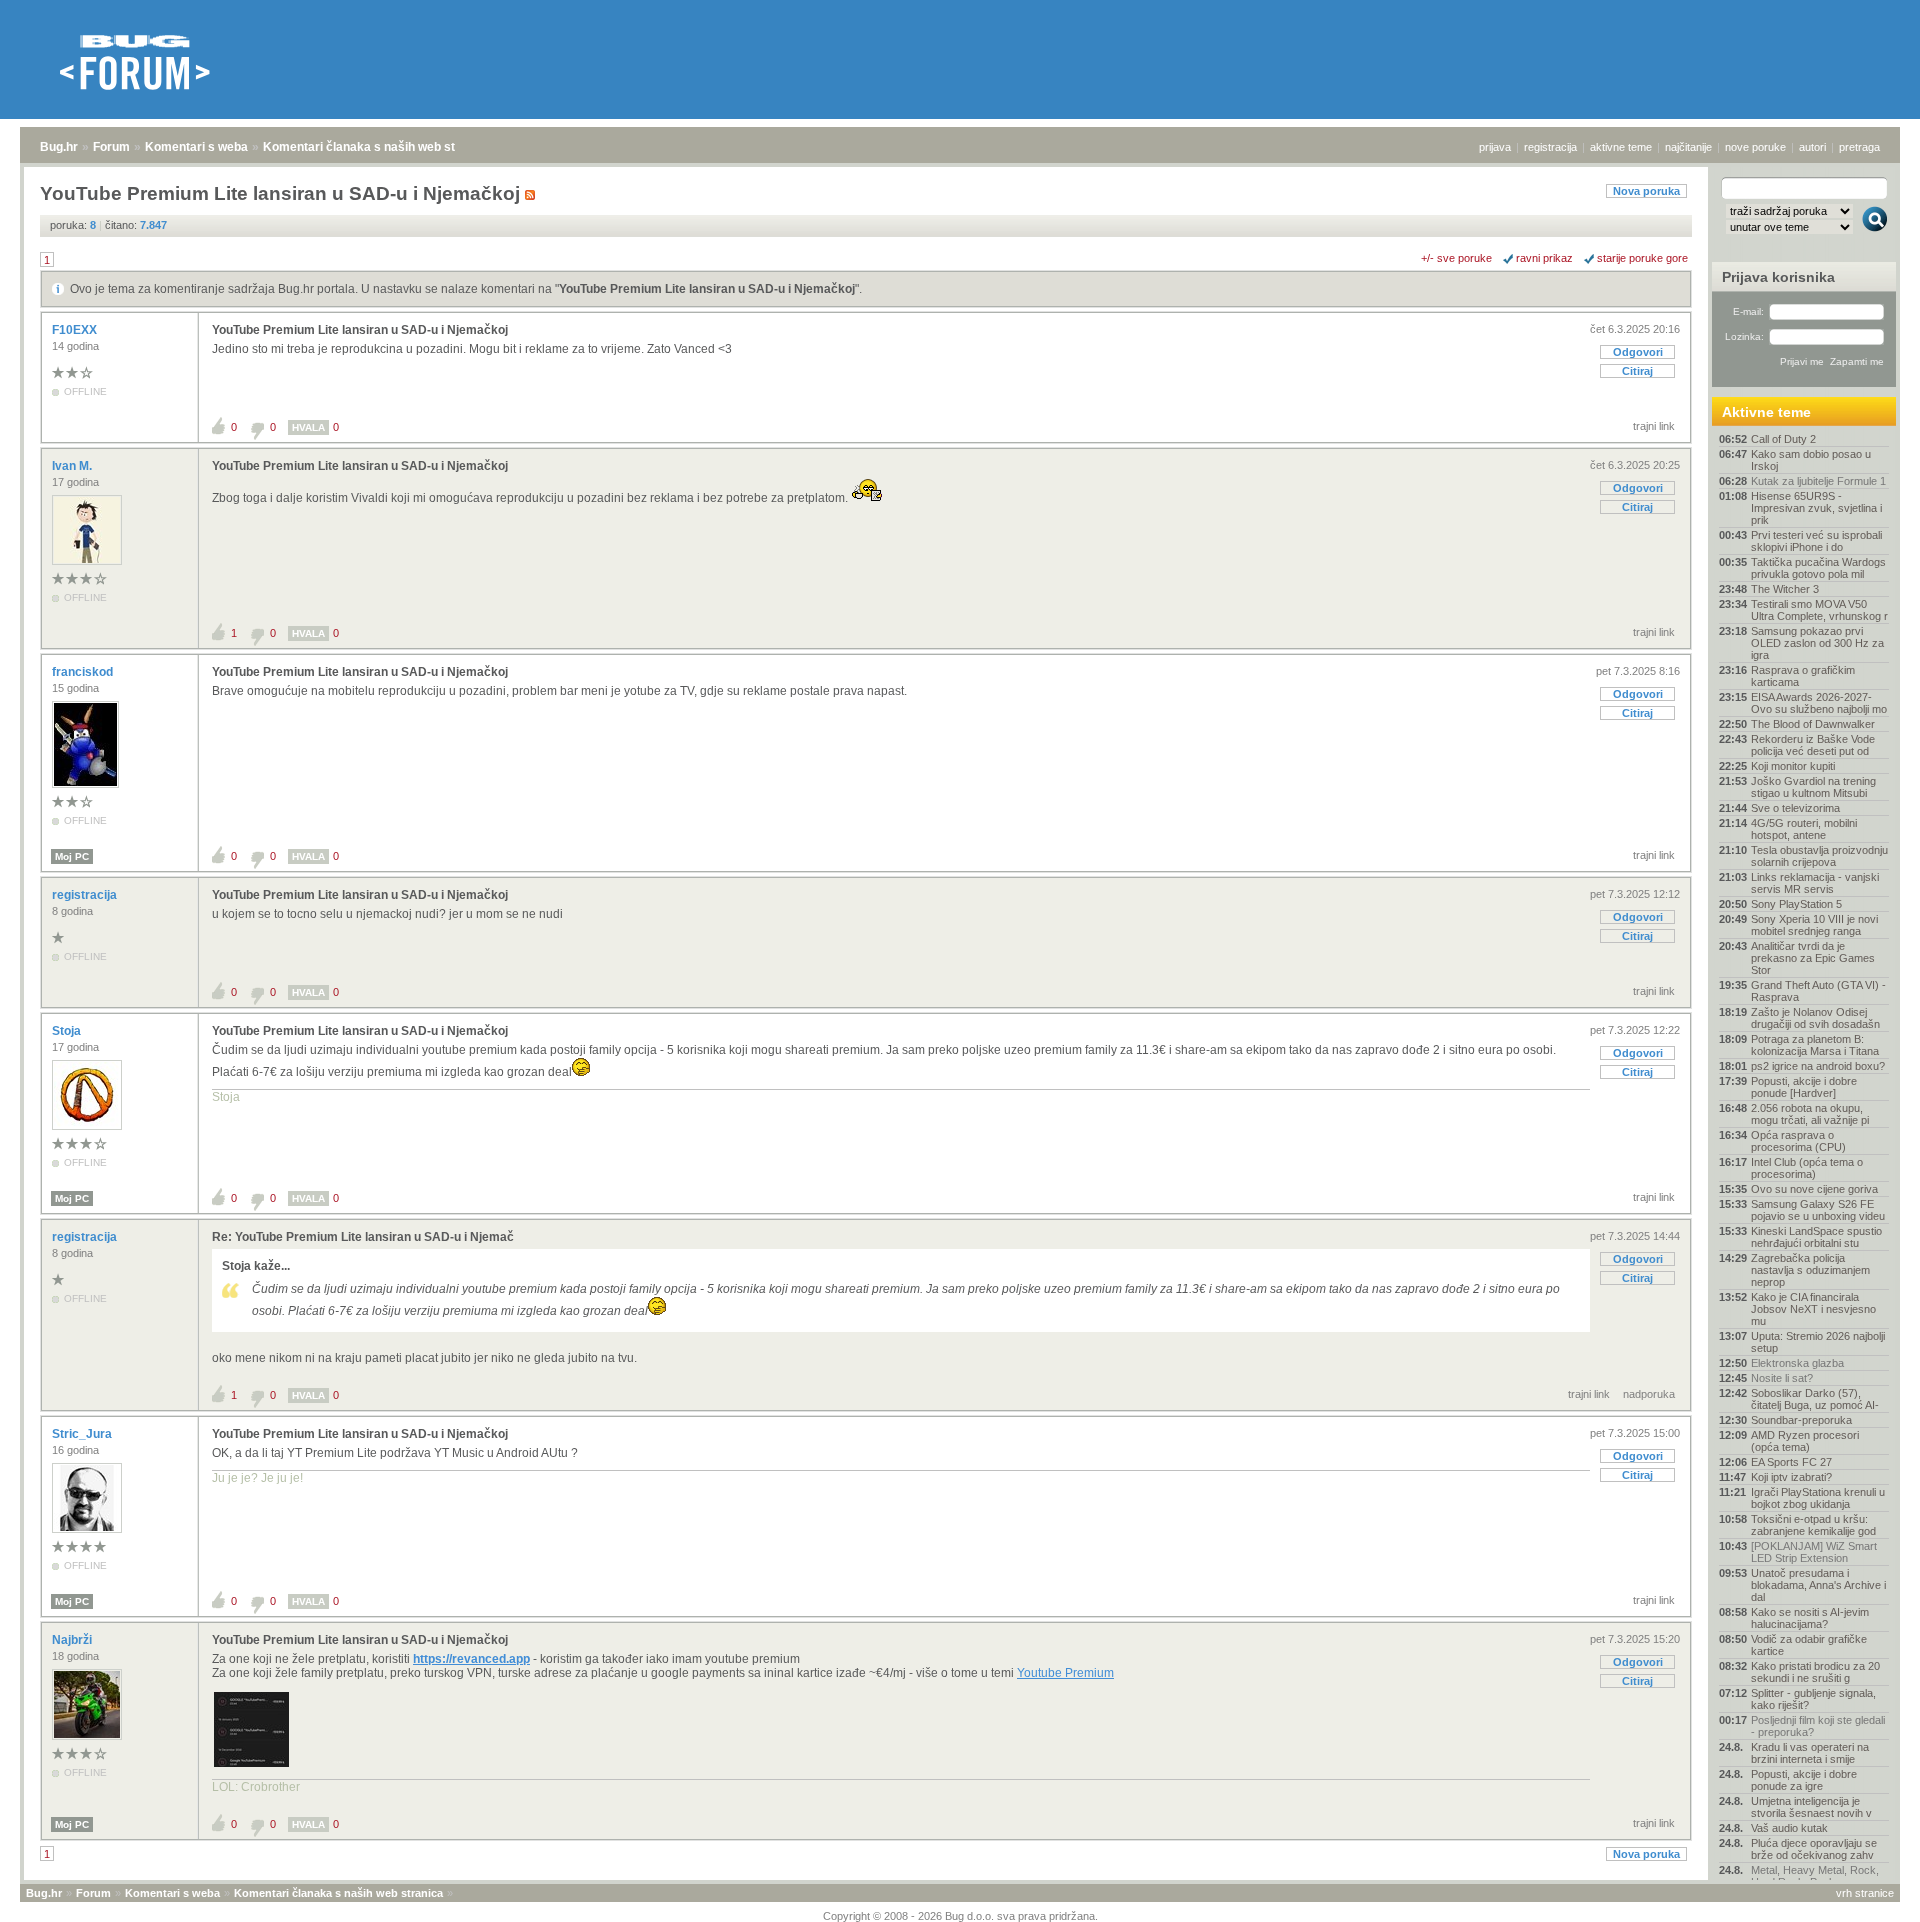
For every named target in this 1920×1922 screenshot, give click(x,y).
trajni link (1654, 426)
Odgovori (1638, 352)
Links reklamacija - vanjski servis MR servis (1815, 883)
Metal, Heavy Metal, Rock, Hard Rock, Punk (1815, 1876)
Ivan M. (73, 466)
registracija (1550, 147)
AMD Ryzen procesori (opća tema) (1805, 1441)
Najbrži (73, 1640)
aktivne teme (1621, 147)
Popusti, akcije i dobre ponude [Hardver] (1804, 1087)
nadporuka (1649, 1394)
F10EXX (76, 330)
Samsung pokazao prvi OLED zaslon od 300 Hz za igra (1817, 643)
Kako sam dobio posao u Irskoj (1811, 460)
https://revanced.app (471, 1659)
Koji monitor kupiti (1793, 766)
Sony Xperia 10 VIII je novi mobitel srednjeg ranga (1814, 925)
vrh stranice (1865, 1893)
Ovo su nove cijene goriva (1814, 1189)
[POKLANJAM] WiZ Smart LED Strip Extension (1814, 1552)
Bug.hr (59, 147)
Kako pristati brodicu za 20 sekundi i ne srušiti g (1815, 1672)
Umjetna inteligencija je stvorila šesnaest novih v (1811, 1807)
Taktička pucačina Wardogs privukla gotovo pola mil (1818, 568)
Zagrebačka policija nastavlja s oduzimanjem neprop (1810, 1270)
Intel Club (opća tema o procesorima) (1807, 1168)
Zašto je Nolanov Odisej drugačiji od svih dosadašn (1815, 1018)
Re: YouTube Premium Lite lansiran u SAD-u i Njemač (363, 1237)
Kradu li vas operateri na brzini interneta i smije (1810, 1753)
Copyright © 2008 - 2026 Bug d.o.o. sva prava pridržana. (960, 1916)
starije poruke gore (1642, 258)
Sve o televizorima (1795, 808)
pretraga (1859, 147)
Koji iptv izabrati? (1791, 1477)
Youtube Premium (1065, 1673)
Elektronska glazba (1797, 1363)
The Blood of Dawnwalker (1813, 724)
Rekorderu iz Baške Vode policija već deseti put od (1813, 745)
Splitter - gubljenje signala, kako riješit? (1813, 1699)
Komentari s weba (196, 147)
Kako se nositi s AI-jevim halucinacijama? (1810, 1618)
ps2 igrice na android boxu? (1818, 1066)
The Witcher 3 (1785, 589)
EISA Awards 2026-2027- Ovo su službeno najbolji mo (1819, 703)
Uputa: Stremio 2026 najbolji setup (1818, 1342)
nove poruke (1755, 147)
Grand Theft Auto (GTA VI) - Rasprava (1818, 991)
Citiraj (1637, 371)
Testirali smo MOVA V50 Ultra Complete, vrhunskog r (1819, 610)
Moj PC (72, 856)
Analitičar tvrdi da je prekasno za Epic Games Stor (1813, 958)
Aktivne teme (1766, 412)
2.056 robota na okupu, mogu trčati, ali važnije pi (1810, 1114)
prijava (1495, 147)
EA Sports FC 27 (1791, 1462)
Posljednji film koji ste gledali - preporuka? (1818, 1726)
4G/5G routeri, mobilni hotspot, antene (1804, 829)
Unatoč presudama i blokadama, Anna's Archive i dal (1818, 1585)
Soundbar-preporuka (1801, 1420)
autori (1812, 147)
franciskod (84, 672)
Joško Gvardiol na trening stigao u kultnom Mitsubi (1813, 787)
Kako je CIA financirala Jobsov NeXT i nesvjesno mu (1813, 1309)
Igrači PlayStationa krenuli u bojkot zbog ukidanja (1818, 1498)
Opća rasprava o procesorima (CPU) (1798, 1141)
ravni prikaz (1544, 258)
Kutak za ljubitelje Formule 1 (1818, 481)
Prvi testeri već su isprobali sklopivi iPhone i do (1816, 541)
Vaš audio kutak (1789, 1828)
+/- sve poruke (1456, 258)
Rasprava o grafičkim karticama (1803, 676)
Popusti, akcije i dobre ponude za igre (1804, 1780)
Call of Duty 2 (1783, 439)
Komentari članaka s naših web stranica (377, 147)
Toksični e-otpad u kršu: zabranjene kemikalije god (1813, 1525)
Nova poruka (1646, 191)
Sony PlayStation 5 (1796, 904)
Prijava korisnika (1778, 277)
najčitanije (1688, 147)
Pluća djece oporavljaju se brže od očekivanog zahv (1814, 1849)
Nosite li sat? (1782, 1378)
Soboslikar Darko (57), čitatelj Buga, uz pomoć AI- (1815, 1399)
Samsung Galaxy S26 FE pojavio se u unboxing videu (1818, 1210)
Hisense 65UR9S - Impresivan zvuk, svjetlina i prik (1816, 508)
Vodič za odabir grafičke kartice (1809, 1645)
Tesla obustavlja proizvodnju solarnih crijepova (1819, 856)
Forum (111, 147)
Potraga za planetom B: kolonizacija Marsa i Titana (1815, 1045)
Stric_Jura (83, 1434)
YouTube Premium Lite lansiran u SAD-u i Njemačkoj (707, 289)
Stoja (68, 1031)
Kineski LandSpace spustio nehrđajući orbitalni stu (1816, 1237)
